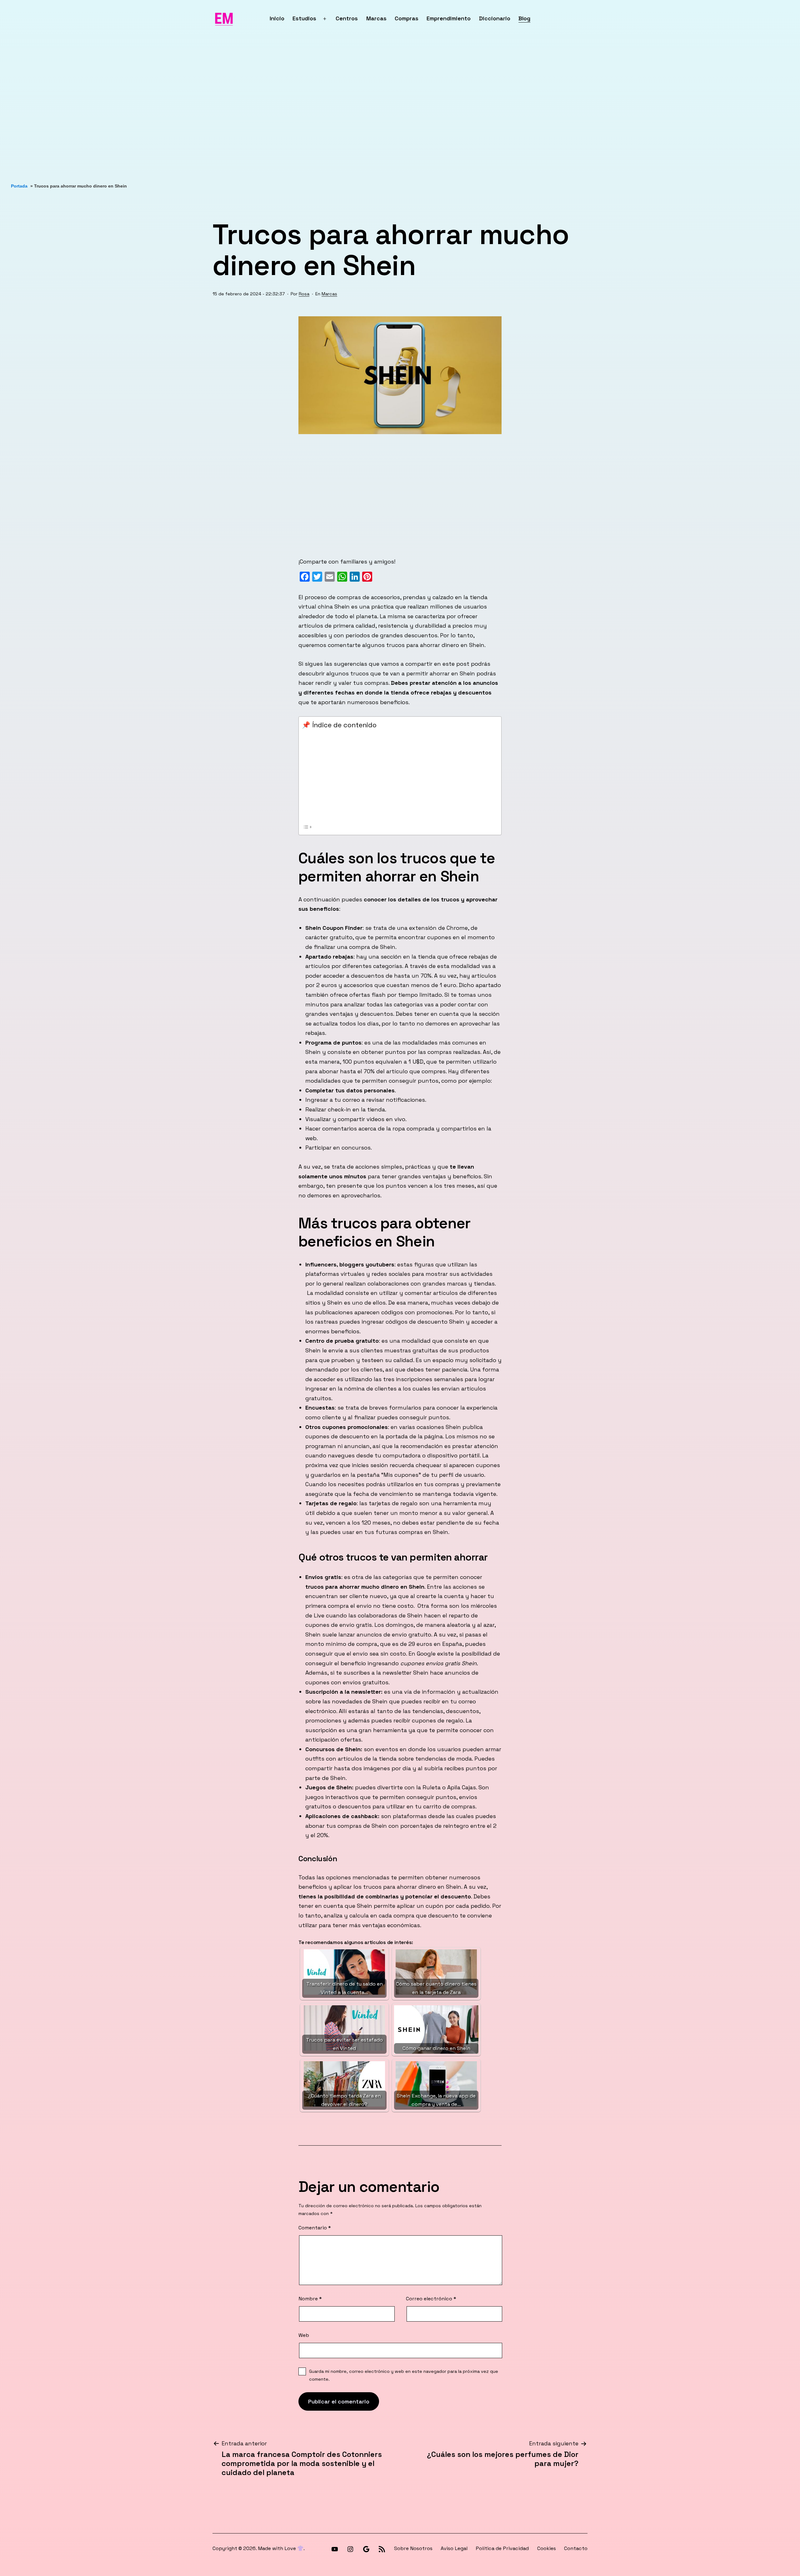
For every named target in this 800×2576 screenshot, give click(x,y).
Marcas (376, 18)
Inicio (277, 18)
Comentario (315, 2228)
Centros (347, 18)
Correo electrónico (431, 2299)
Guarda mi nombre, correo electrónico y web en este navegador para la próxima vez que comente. (404, 2375)
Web (304, 2335)
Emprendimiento (449, 18)
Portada (19, 186)
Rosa (304, 294)
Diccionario (495, 18)
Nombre (310, 2299)
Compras (407, 18)
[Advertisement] (187, 110)
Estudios (304, 18)
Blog (524, 18)
